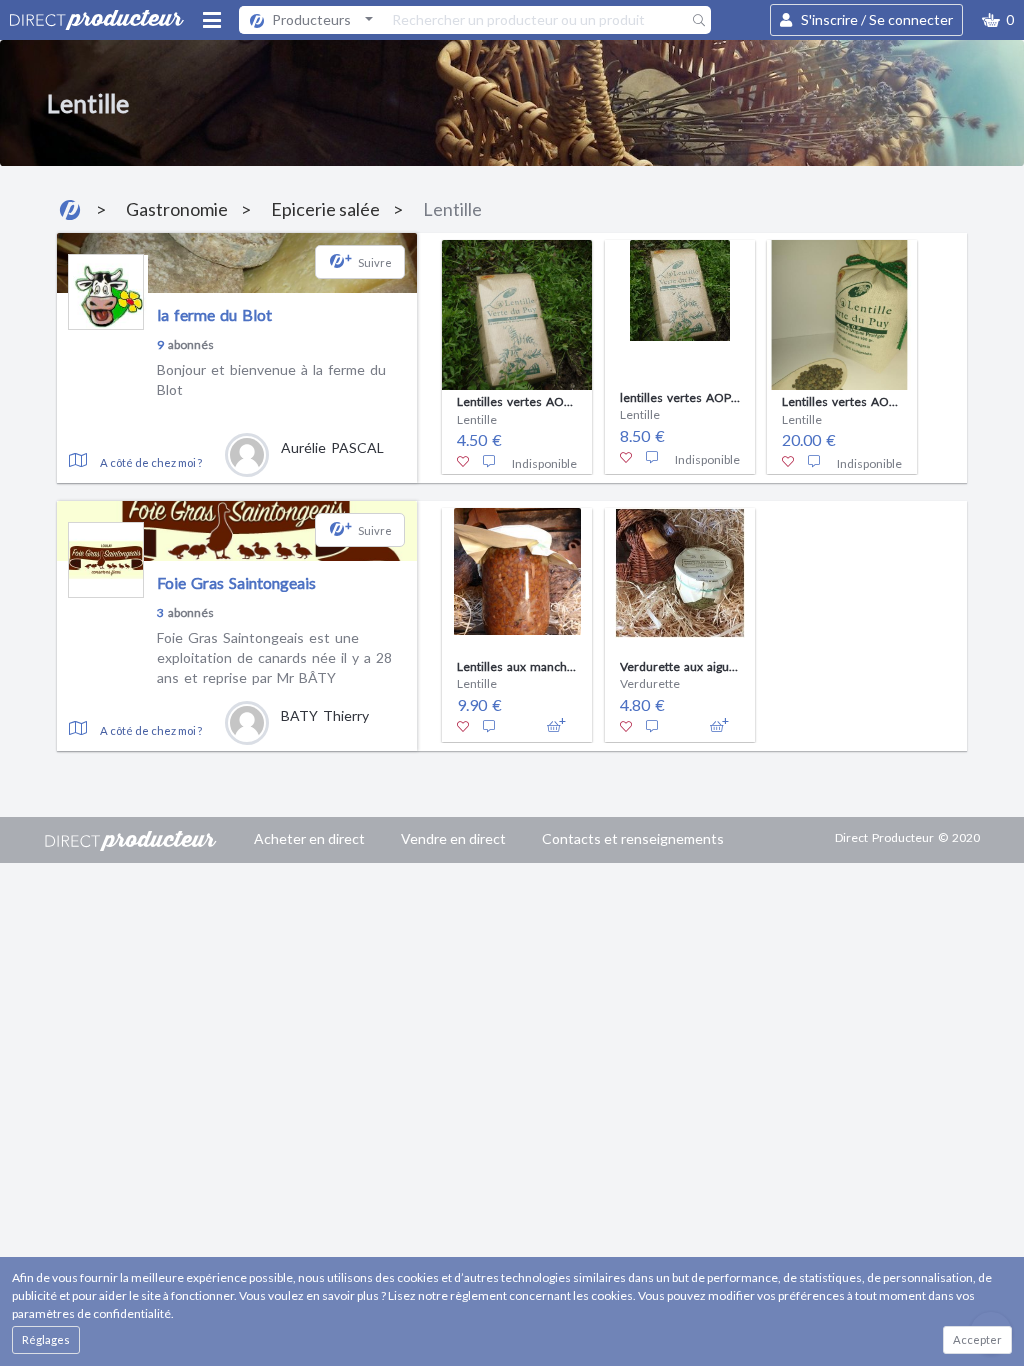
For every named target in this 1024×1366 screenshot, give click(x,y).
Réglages (46, 1339)
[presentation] (429, 352)
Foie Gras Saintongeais (236, 582)
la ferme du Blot (214, 314)
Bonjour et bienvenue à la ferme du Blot (271, 379)
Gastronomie (177, 209)
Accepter (977, 1339)
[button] (998, 20)
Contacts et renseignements (633, 838)
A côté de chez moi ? (151, 462)
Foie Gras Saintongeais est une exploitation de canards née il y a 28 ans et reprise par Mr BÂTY (274, 657)
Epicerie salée (325, 209)
